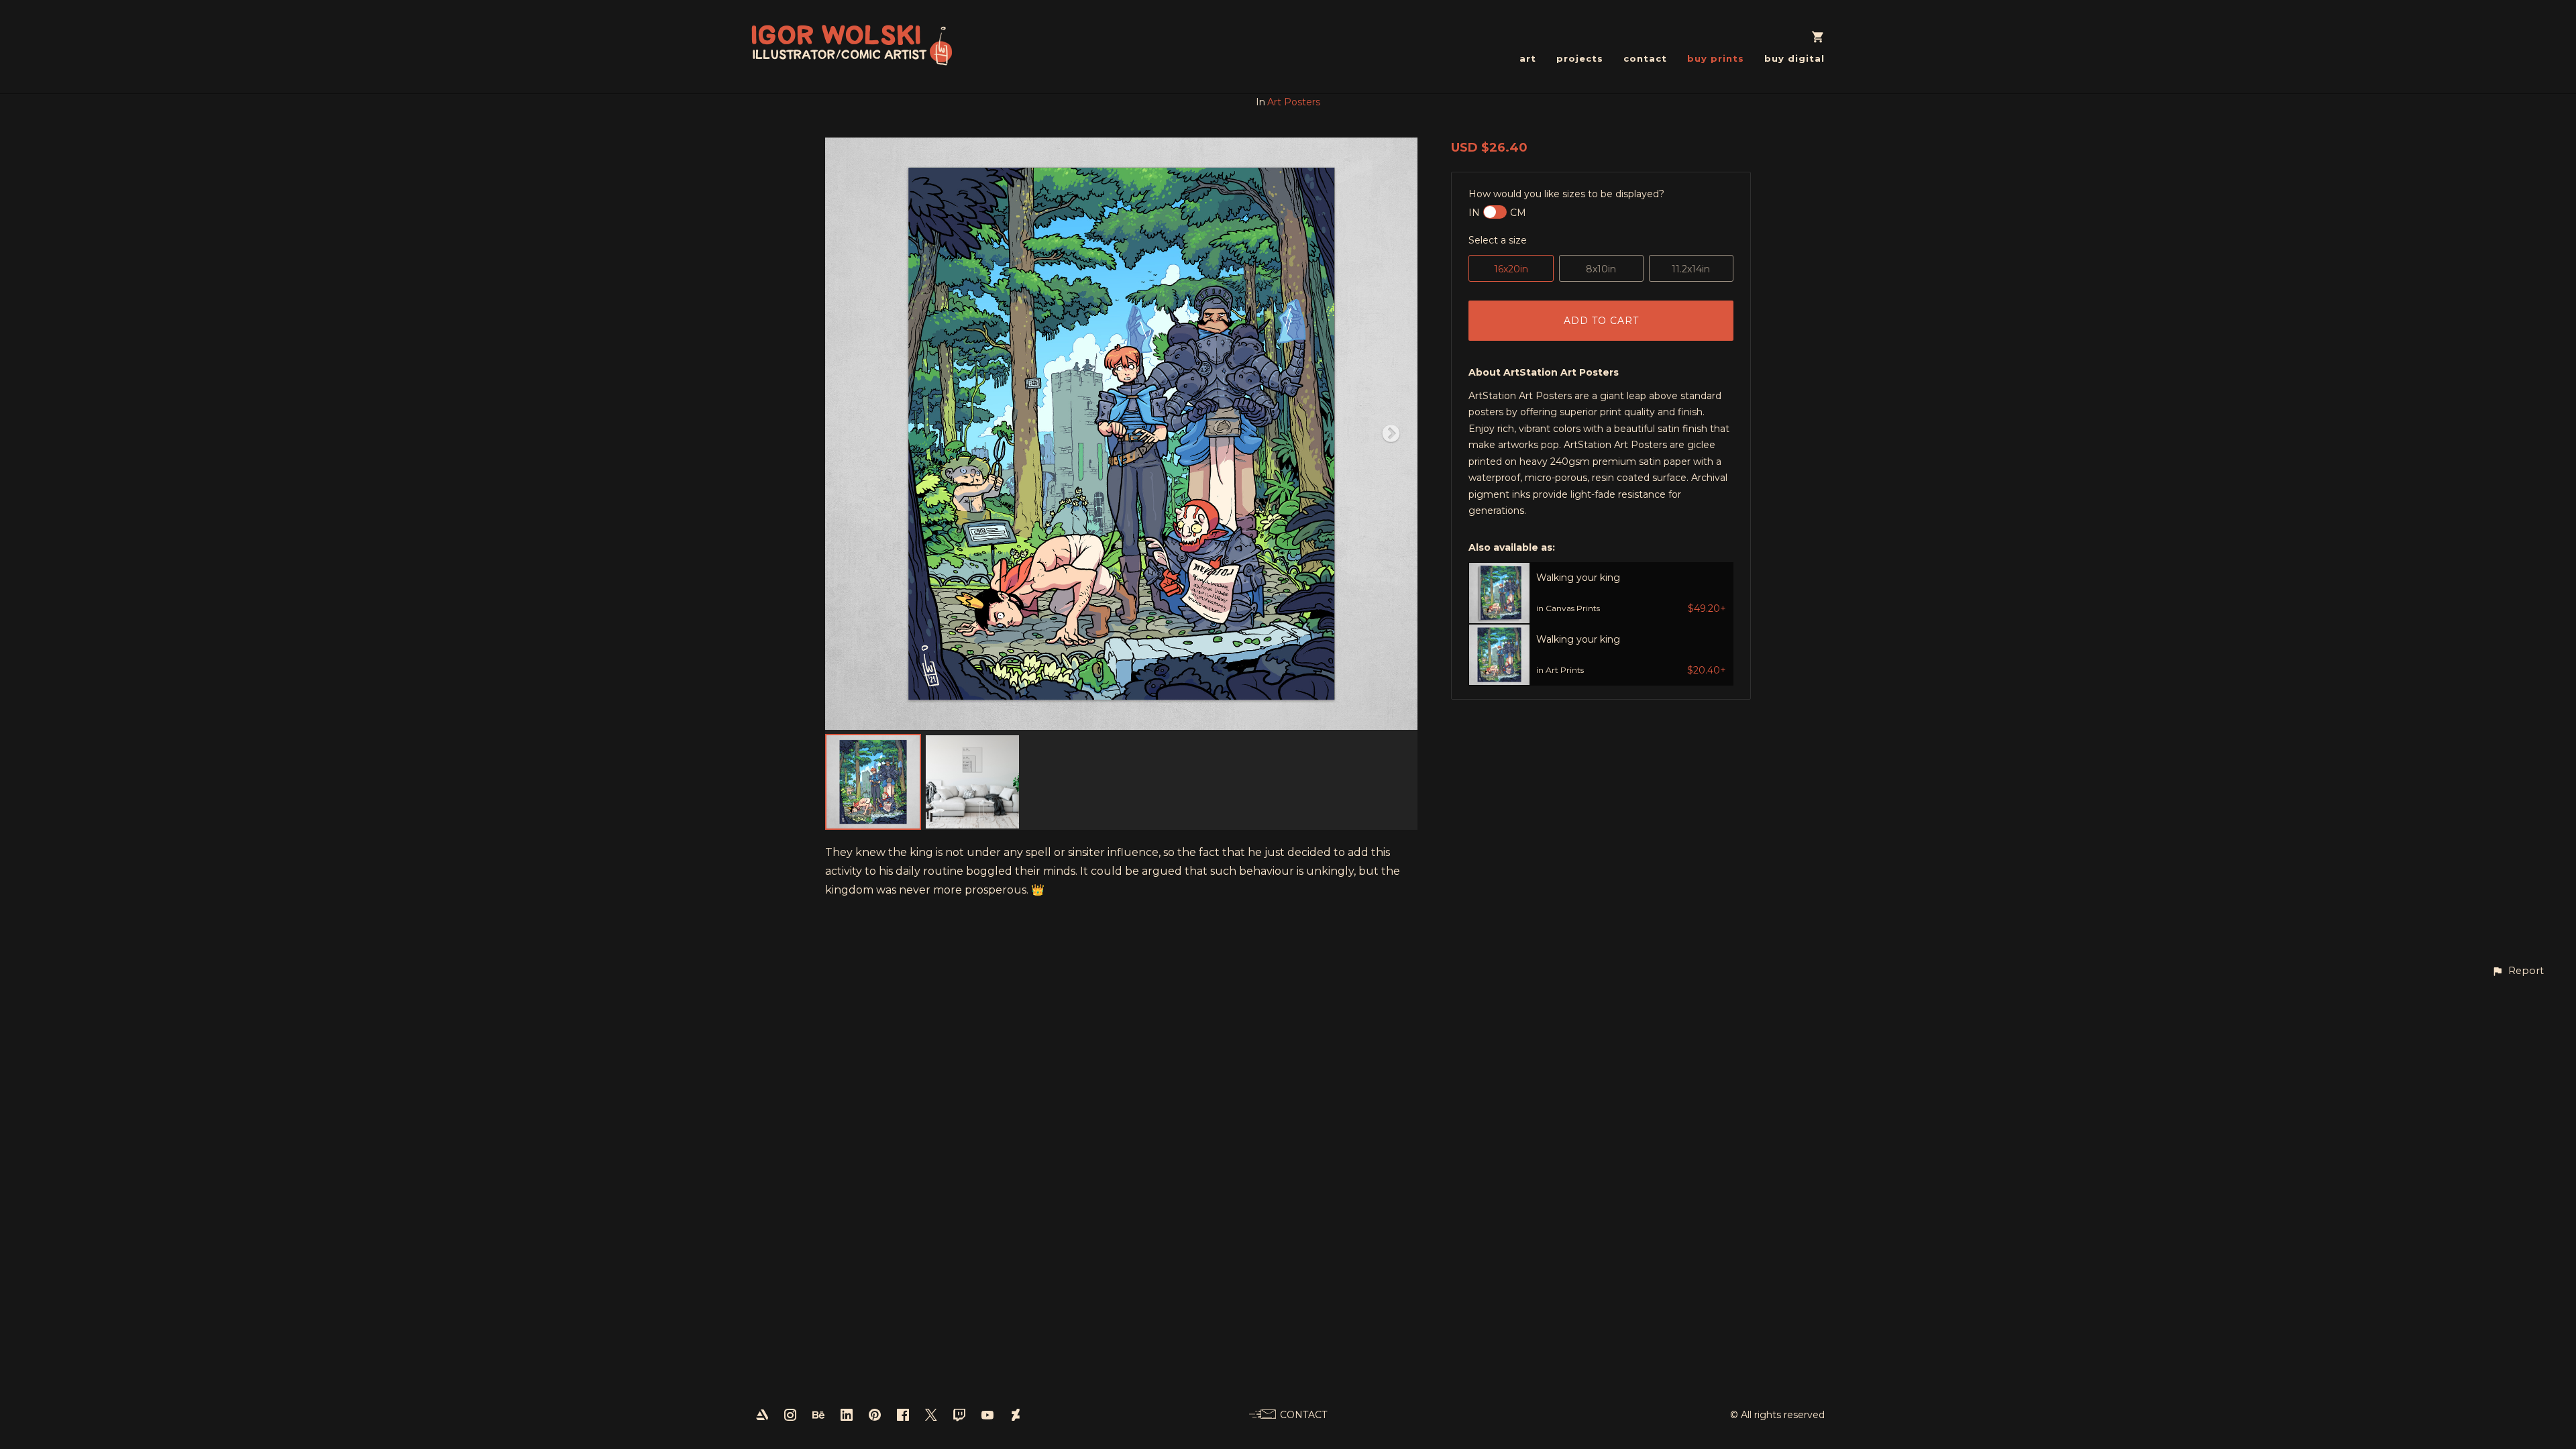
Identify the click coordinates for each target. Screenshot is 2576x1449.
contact (1645, 58)
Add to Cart (1601, 321)
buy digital (1794, 58)
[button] (2518, 971)
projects (1580, 58)
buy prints (1716, 58)
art (1528, 58)
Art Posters (1294, 102)
